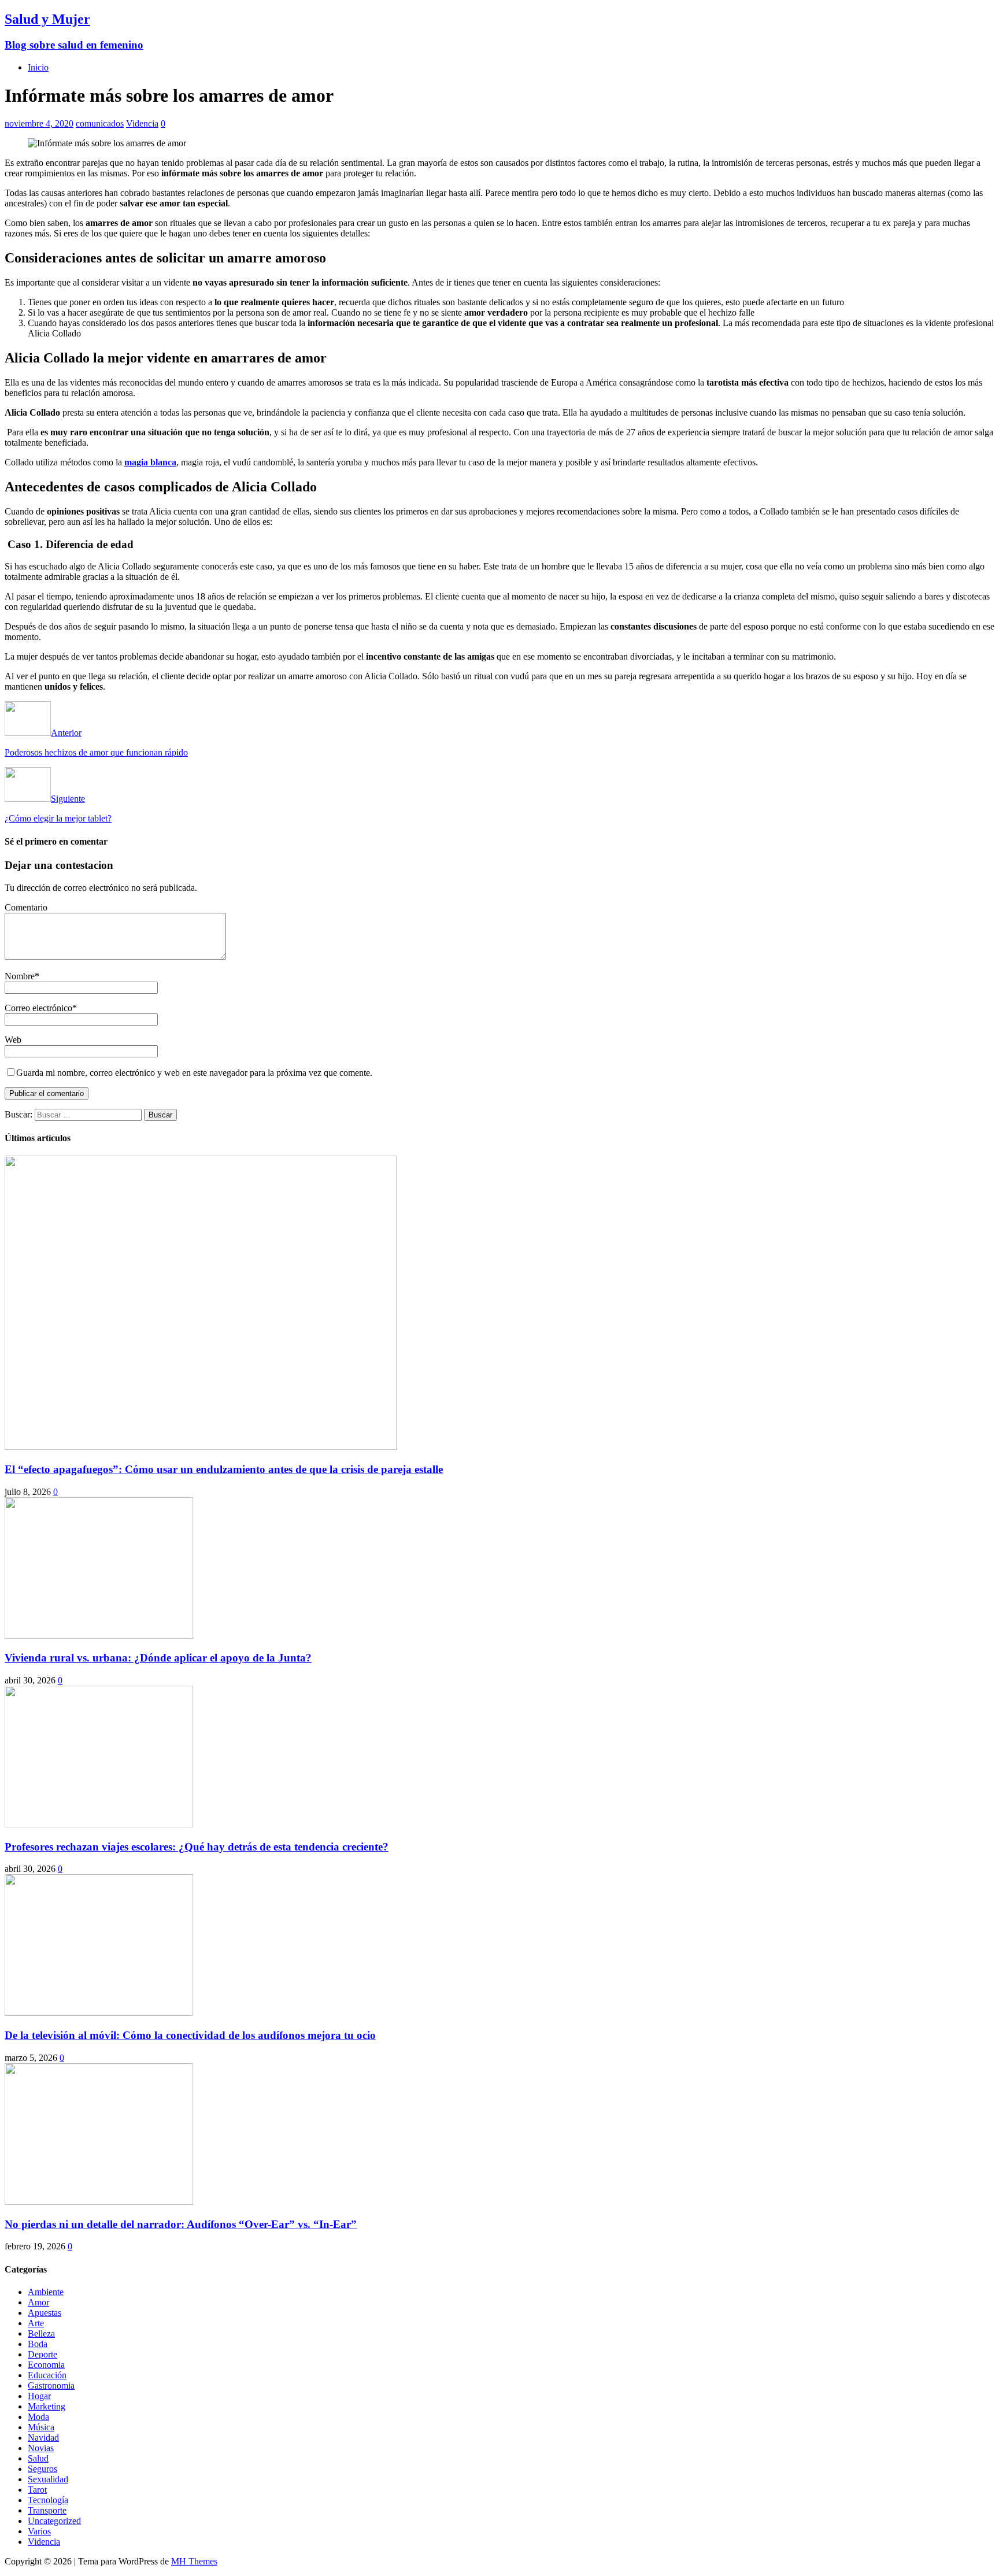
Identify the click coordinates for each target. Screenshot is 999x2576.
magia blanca (150, 462)
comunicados (100, 123)
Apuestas (45, 2313)
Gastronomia (51, 2386)
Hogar (39, 2396)
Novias (41, 2448)
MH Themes (194, 2561)
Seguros (42, 2469)
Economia (46, 2365)
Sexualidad (48, 2479)
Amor (38, 2302)
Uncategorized (54, 2521)
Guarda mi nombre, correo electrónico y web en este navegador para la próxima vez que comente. (194, 1073)
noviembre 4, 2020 (39, 123)
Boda (38, 2344)
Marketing (47, 2406)
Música (41, 2427)
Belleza (41, 2333)
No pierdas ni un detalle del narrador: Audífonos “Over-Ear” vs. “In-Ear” (181, 2224)
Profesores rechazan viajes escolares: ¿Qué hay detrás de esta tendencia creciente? (197, 1847)
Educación (47, 2375)
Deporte (42, 2354)
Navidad (43, 2438)
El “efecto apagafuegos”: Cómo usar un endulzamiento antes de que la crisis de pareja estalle (224, 1469)
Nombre (20, 976)
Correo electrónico (38, 1008)
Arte (36, 2323)
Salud (38, 2458)
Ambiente (46, 2292)
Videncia (142, 123)
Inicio (38, 67)
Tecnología (48, 2500)
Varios (39, 2531)
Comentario (26, 907)
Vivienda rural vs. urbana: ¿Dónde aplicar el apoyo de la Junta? (158, 1658)
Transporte (47, 2510)
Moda (38, 2417)
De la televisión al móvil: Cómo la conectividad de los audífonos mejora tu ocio (190, 2035)
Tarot (37, 2490)
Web (13, 1040)
